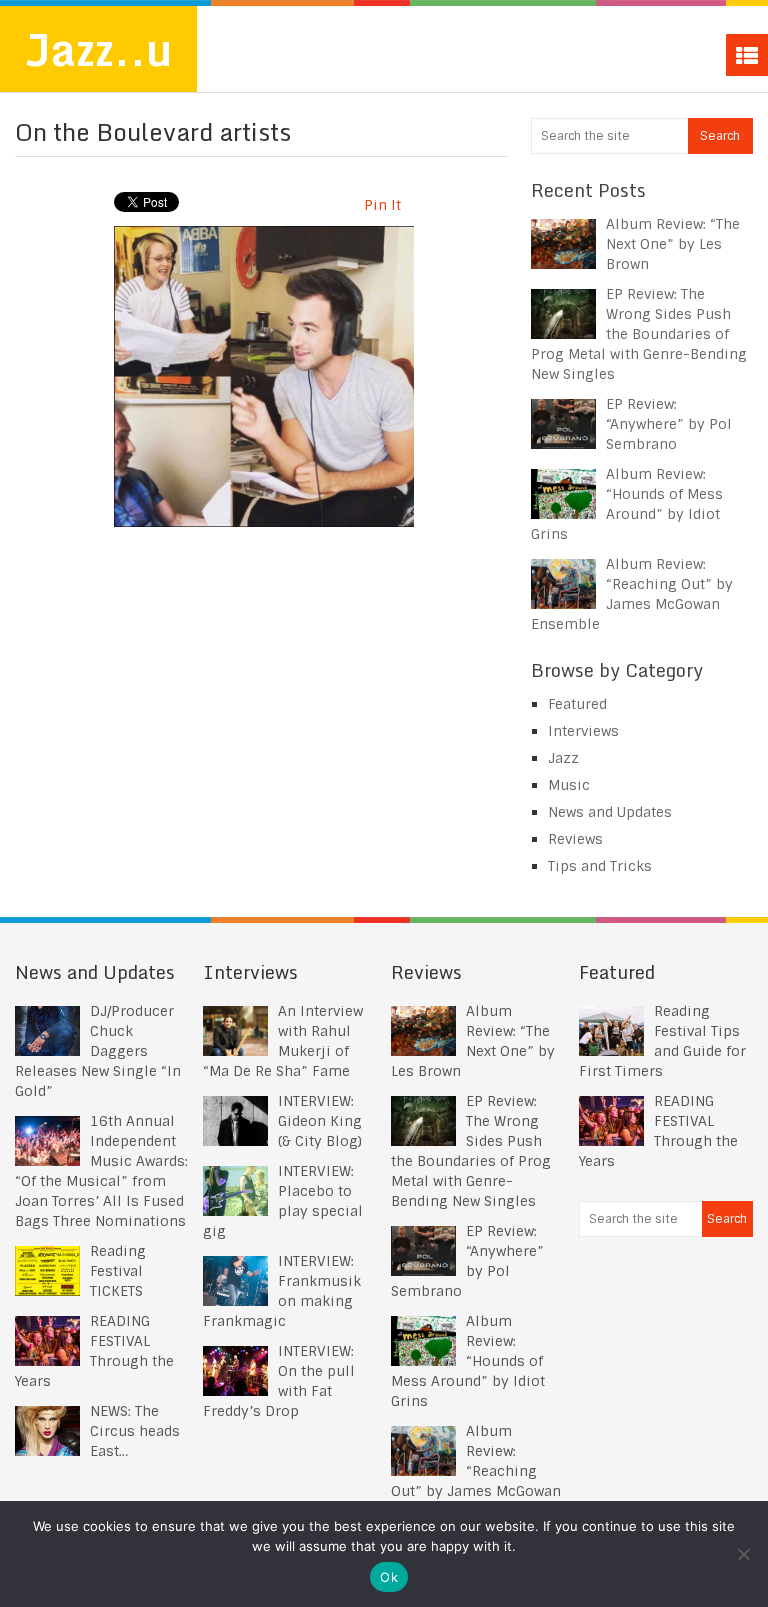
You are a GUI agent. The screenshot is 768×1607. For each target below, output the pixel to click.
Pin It (382, 205)
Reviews (575, 839)
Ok (389, 1577)
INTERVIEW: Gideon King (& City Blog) (320, 1121)
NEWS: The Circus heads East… (135, 1431)
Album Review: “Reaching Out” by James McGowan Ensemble (476, 1471)
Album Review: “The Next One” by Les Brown (673, 244)
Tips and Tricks (600, 866)
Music (569, 785)
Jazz (563, 758)
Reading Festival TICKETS (118, 1271)
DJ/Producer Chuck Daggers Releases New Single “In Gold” (98, 1051)
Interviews (583, 731)
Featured (577, 704)
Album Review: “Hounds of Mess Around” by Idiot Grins (468, 1361)
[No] (743, 1554)
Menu (747, 55)
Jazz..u (98, 49)
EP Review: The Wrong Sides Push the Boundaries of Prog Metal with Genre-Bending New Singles (639, 334)
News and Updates (610, 812)
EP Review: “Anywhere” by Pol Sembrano (669, 424)
